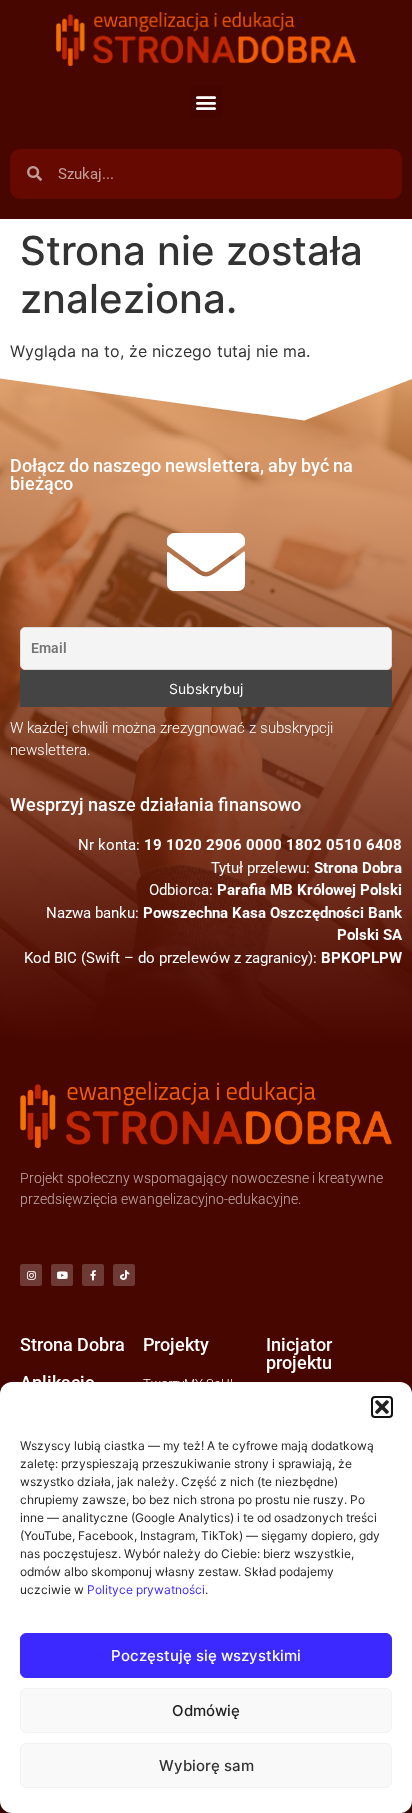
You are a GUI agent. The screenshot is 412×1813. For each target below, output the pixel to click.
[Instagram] (31, 1275)
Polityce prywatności (146, 1589)
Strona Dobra (72, 1344)
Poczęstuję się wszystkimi (206, 1655)
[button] (382, 1407)
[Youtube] (62, 1275)
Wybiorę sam (206, 1765)
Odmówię (206, 1710)
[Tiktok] (124, 1275)
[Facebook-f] (93, 1275)
